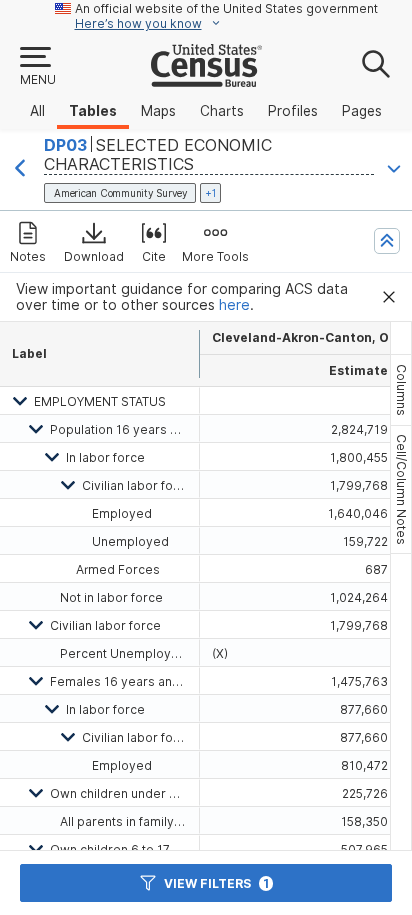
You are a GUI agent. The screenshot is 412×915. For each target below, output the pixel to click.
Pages (362, 111)
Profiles (293, 111)
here (234, 305)
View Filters (216, 883)
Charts (222, 111)
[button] (37, 67)
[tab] (401, 390)
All (37, 111)
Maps (158, 111)
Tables (93, 111)
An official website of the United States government (226, 8)
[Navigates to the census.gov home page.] (206, 79)
